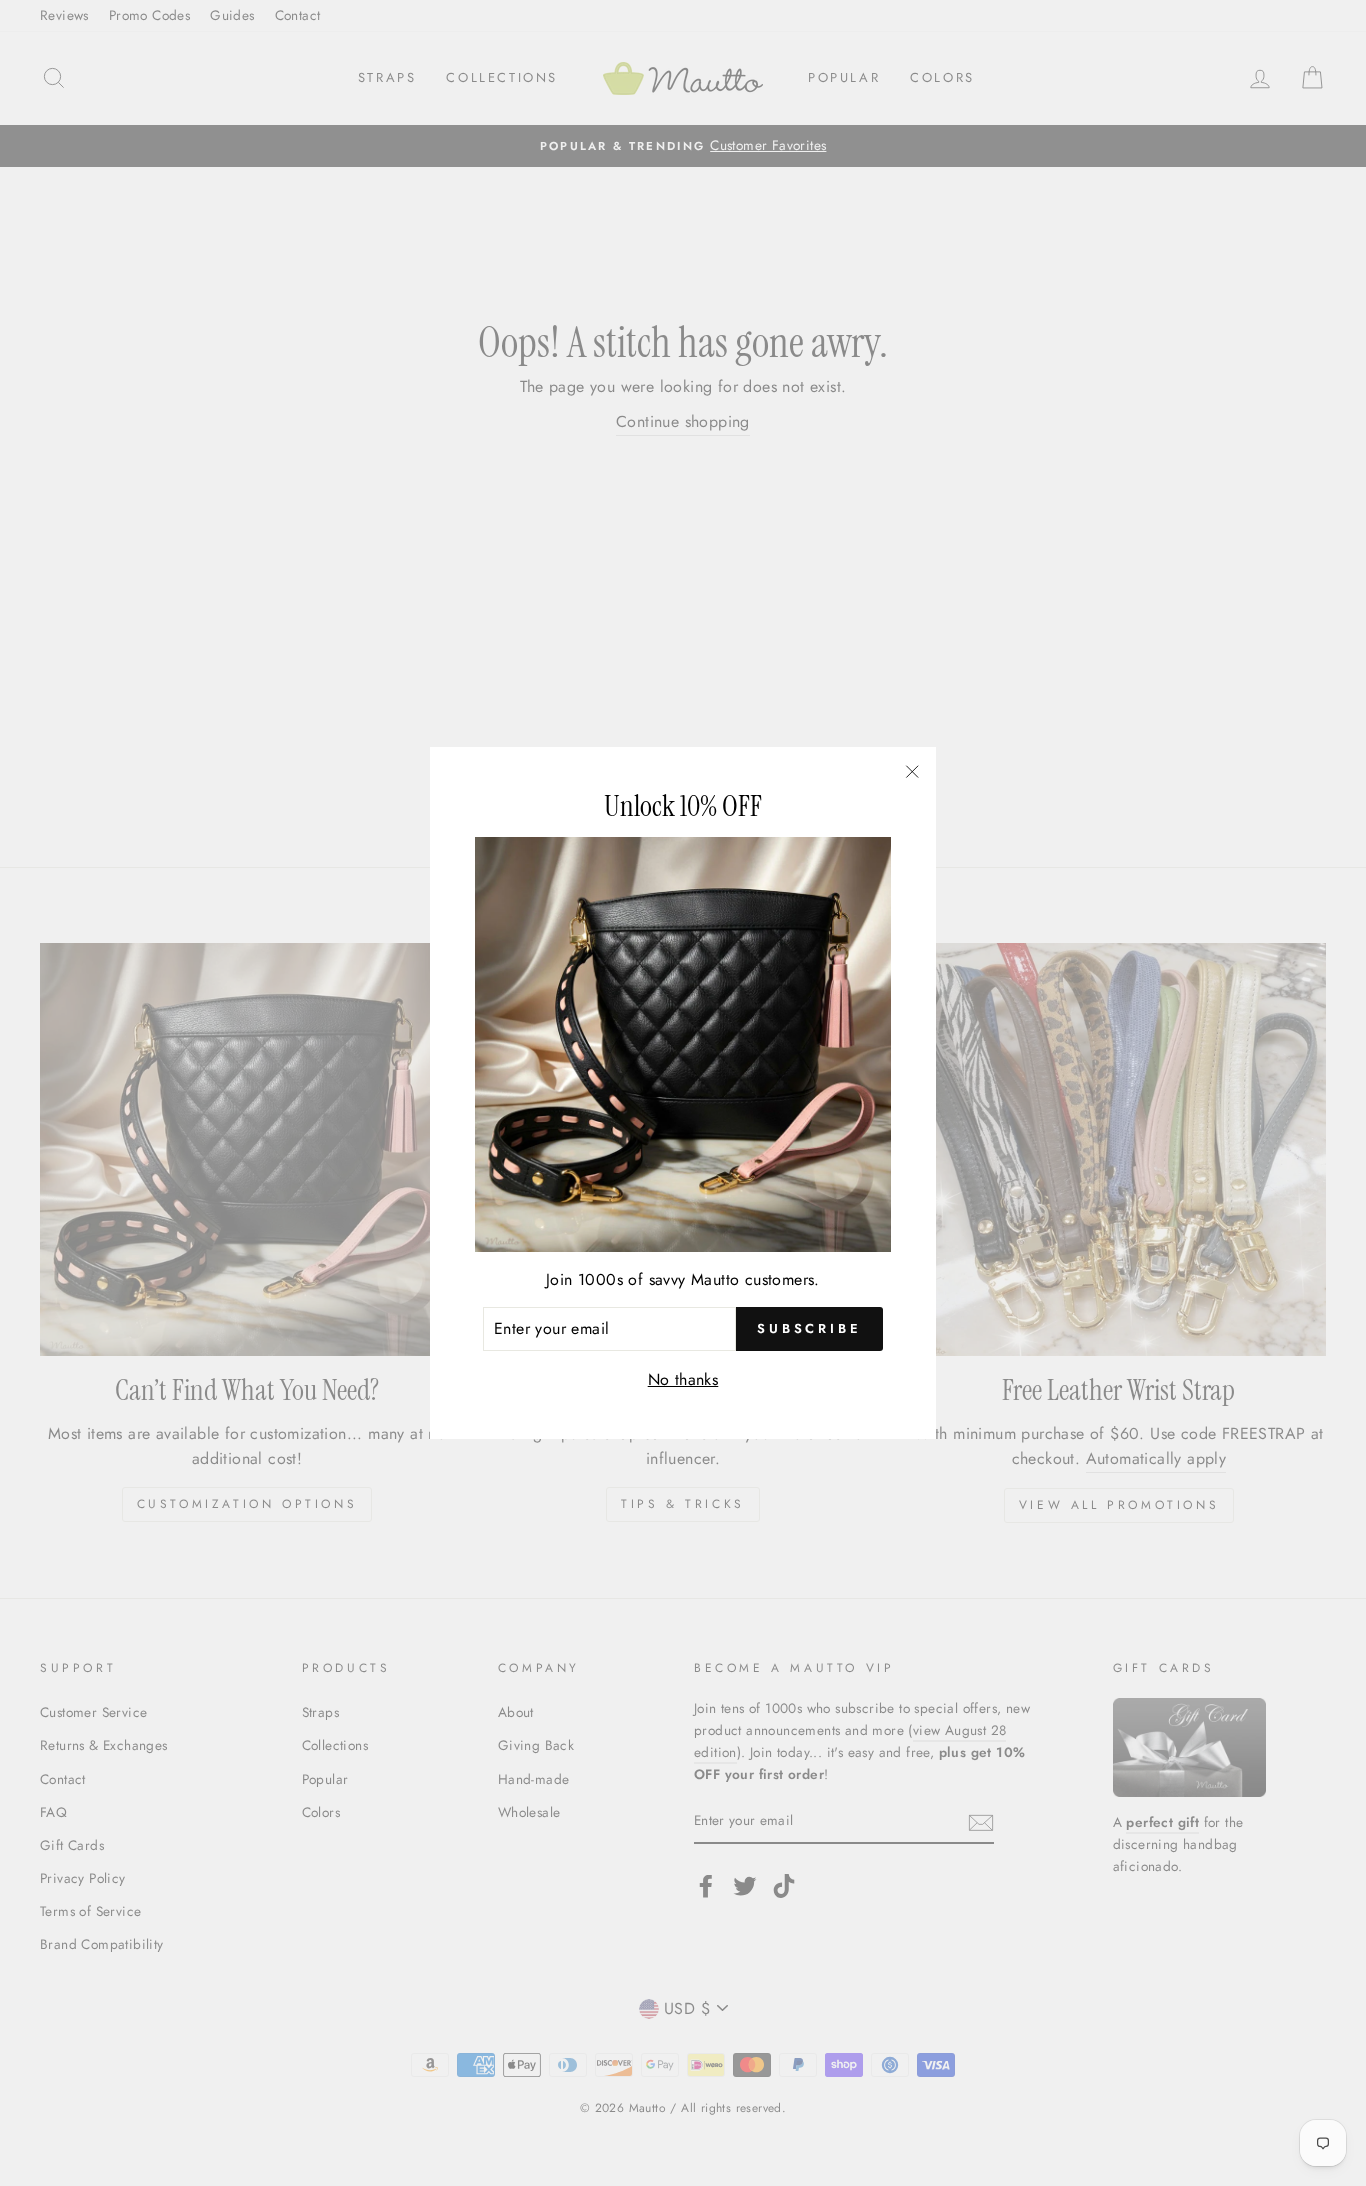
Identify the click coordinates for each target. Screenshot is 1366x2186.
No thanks (683, 1379)
